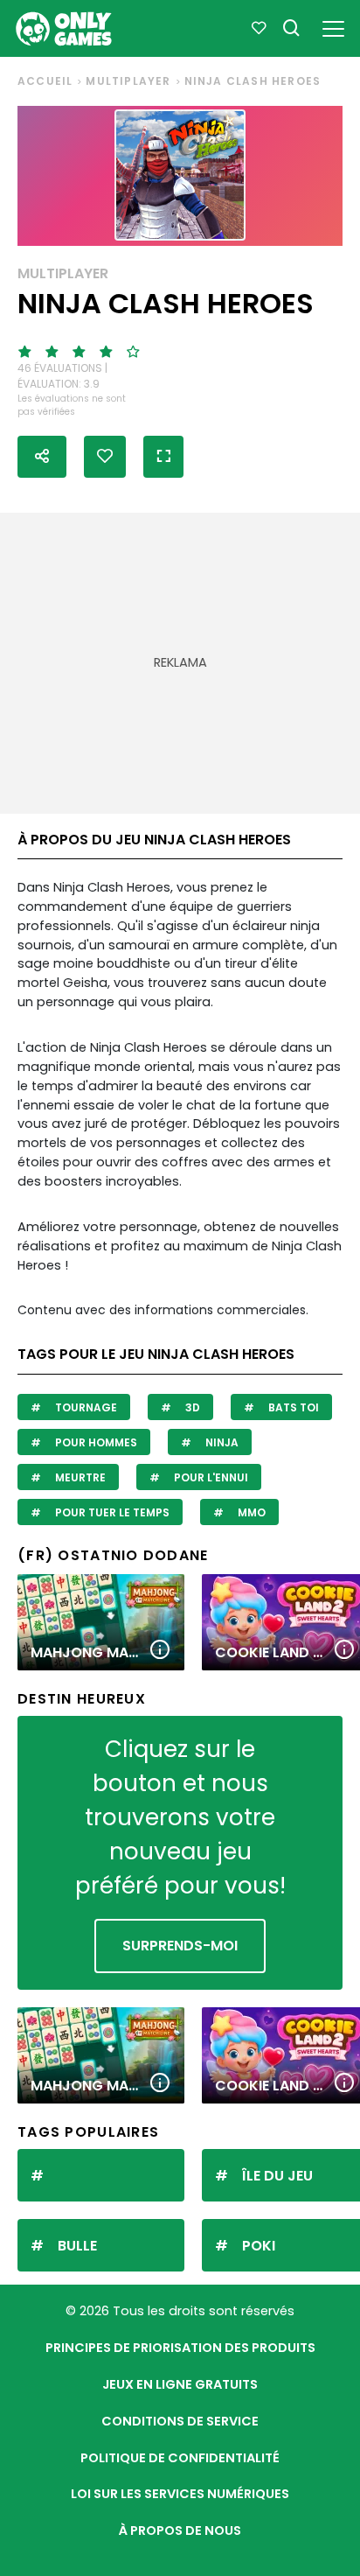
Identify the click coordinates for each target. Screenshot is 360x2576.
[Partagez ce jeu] (42, 457)
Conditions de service (180, 2421)
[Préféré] (259, 29)
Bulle (77, 2246)
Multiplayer (128, 81)
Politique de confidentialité (180, 2458)
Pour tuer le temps (111, 1512)
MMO (250, 1512)
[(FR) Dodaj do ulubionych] (105, 457)
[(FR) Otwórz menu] (333, 26)
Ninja (221, 1442)
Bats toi (292, 1407)
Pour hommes (95, 1442)
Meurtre (79, 1477)
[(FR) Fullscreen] (163, 457)
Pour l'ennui (210, 1477)
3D (191, 1407)
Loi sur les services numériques (180, 2494)
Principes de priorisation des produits (180, 2348)
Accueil (45, 81)
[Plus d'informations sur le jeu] (160, 1651)
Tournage (85, 1407)
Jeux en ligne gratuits (180, 2384)
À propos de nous (180, 2530)
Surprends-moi (180, 1946)
